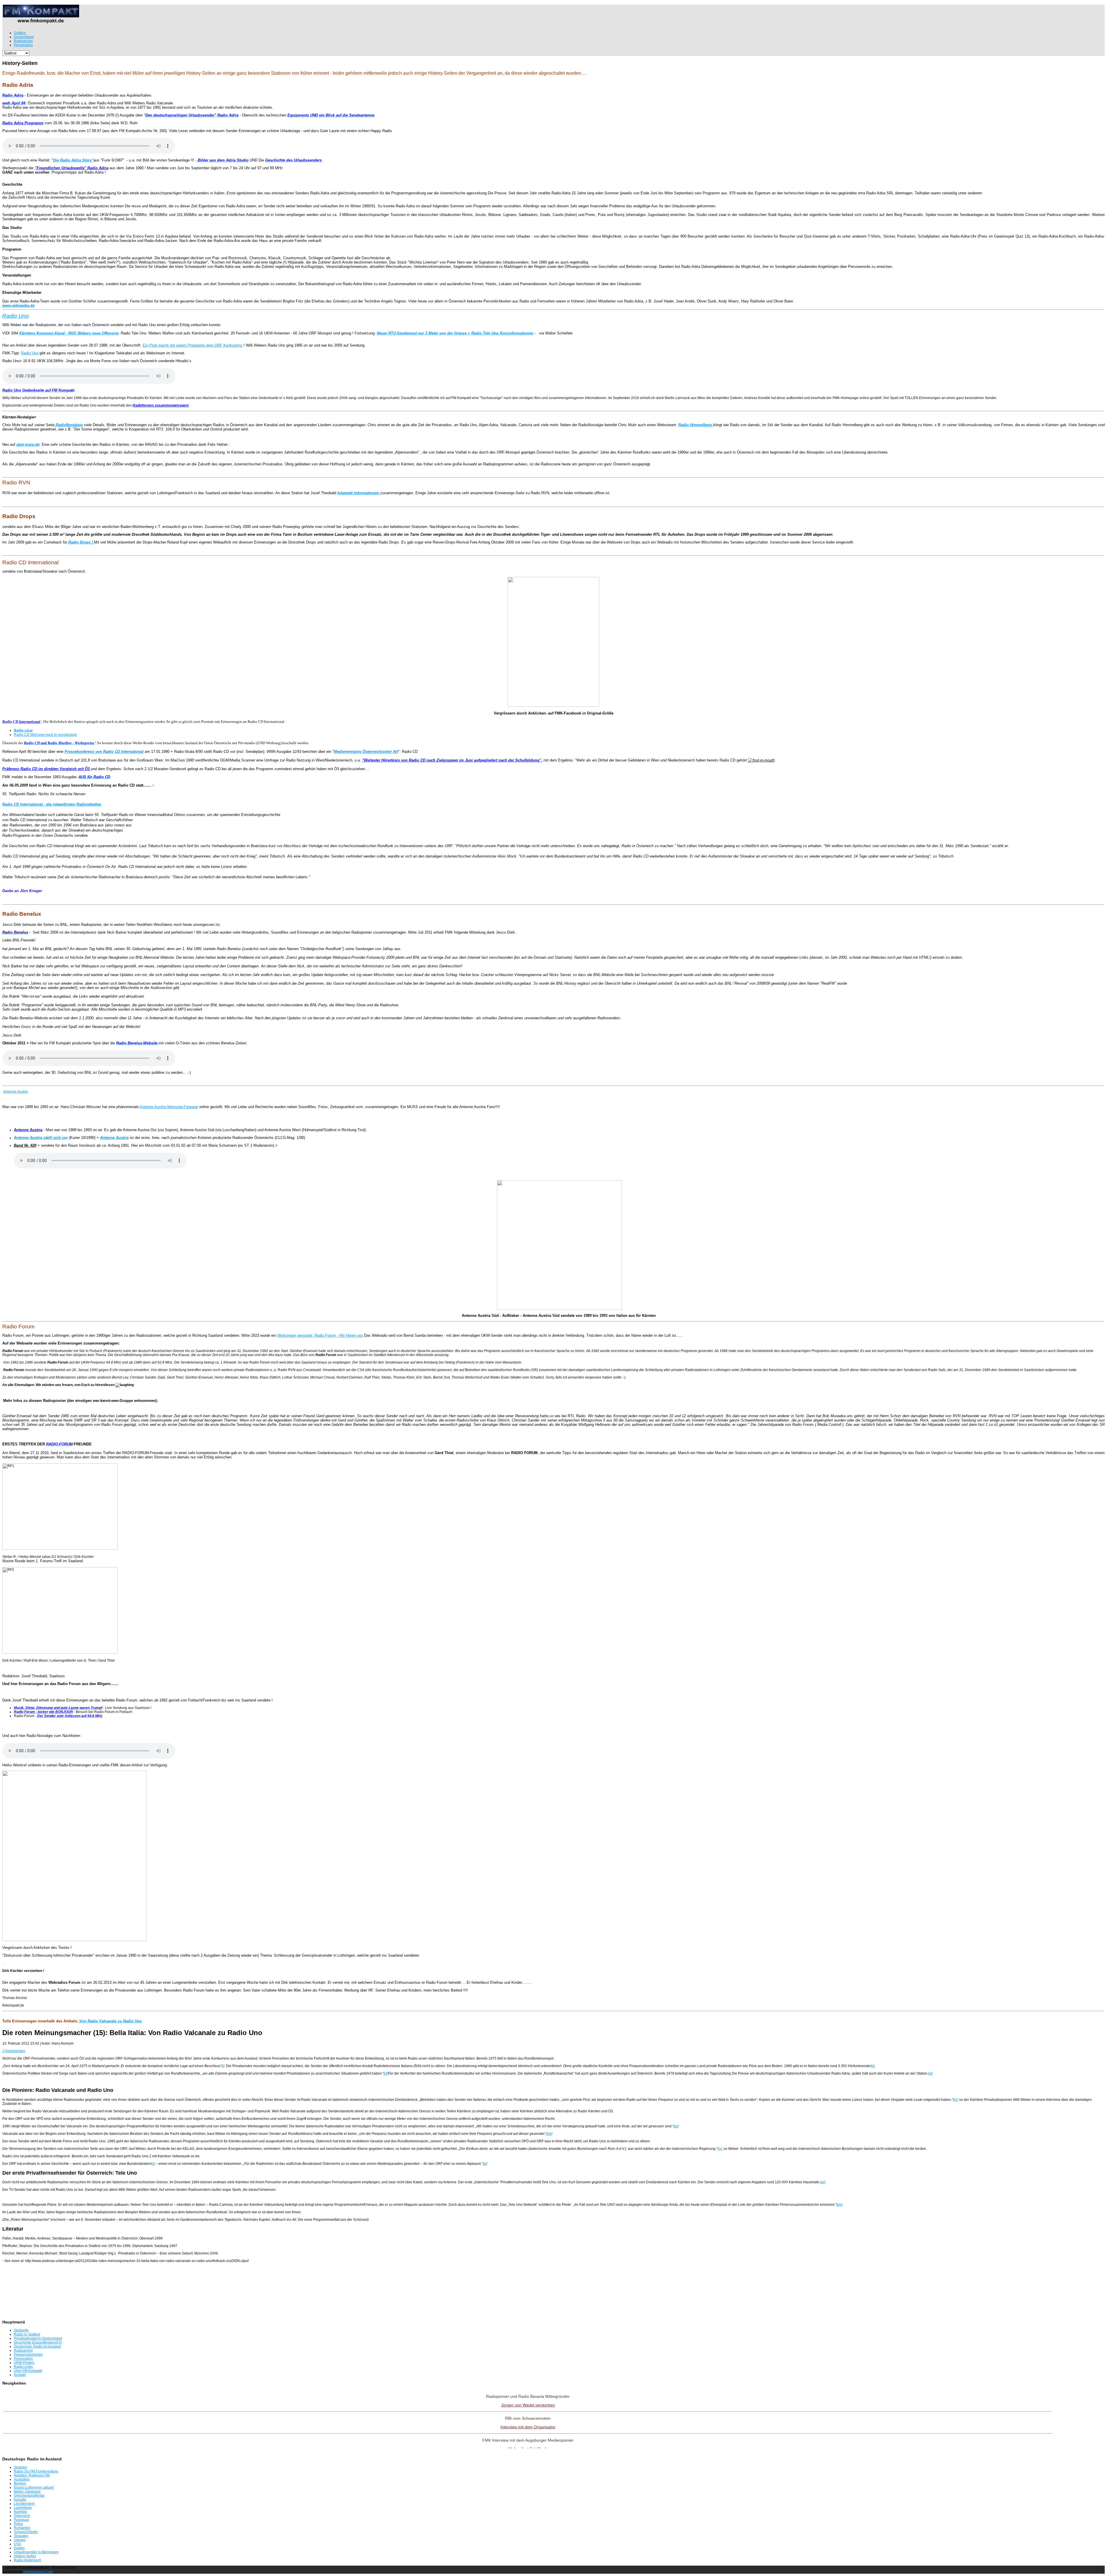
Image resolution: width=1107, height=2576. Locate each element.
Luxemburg (23, 2508)
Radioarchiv (23, 2351)
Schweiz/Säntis (26, 2532)
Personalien (23, 2359)
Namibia (20, 2512)
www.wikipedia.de (18, 305)
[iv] (930, 2073)
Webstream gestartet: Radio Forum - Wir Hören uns (320, 1335)
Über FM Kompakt (28, 2371)
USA (17, 2544)
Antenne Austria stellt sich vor (41, 1138)
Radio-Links (23, 2367)
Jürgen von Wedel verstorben (528, 2405)
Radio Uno (16, 316)
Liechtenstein (24, 2504)
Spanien (20, 2467)
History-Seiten (25, 2556)
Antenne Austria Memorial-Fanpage (169, 1107)
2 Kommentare (14, 2051)
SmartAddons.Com (38, 2572)
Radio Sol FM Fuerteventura (36, 2471)
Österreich (22, 2516)
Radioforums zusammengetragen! (161, 405)
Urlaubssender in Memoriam (36, 2552)
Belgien (20, 2483)
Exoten (19, 2548)
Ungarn (20, 2540)
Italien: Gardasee (27, 2492)
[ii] (873, 2066)
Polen (18, 2524)
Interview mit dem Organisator (528, 2427)
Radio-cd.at (23, 730)
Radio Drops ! (80, 542)
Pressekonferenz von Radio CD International (104, 752)
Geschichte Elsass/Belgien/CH (38, 2342)
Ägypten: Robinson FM (32, 2475)
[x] (153, 2164)
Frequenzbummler (28, 2355)
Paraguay (21, 2520)
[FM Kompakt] (41, 22)
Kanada (20, 2500)
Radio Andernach (28, 2560)
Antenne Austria (16, 1092)
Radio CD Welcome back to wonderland (45, 735)
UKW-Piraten (24, 2363)
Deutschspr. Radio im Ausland (37, 2346)
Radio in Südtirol (27, 2334)
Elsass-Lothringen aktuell (34, 2487)
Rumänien (22, 2528)
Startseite (21, 2330)
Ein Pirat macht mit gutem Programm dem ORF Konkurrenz (193, 345)
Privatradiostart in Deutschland (38, 2338)
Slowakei (21, 2536)
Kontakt (20, 2375)
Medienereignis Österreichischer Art (366, 752)
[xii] (823, 2182)
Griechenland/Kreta (29, 2496)
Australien (22, 2479)
